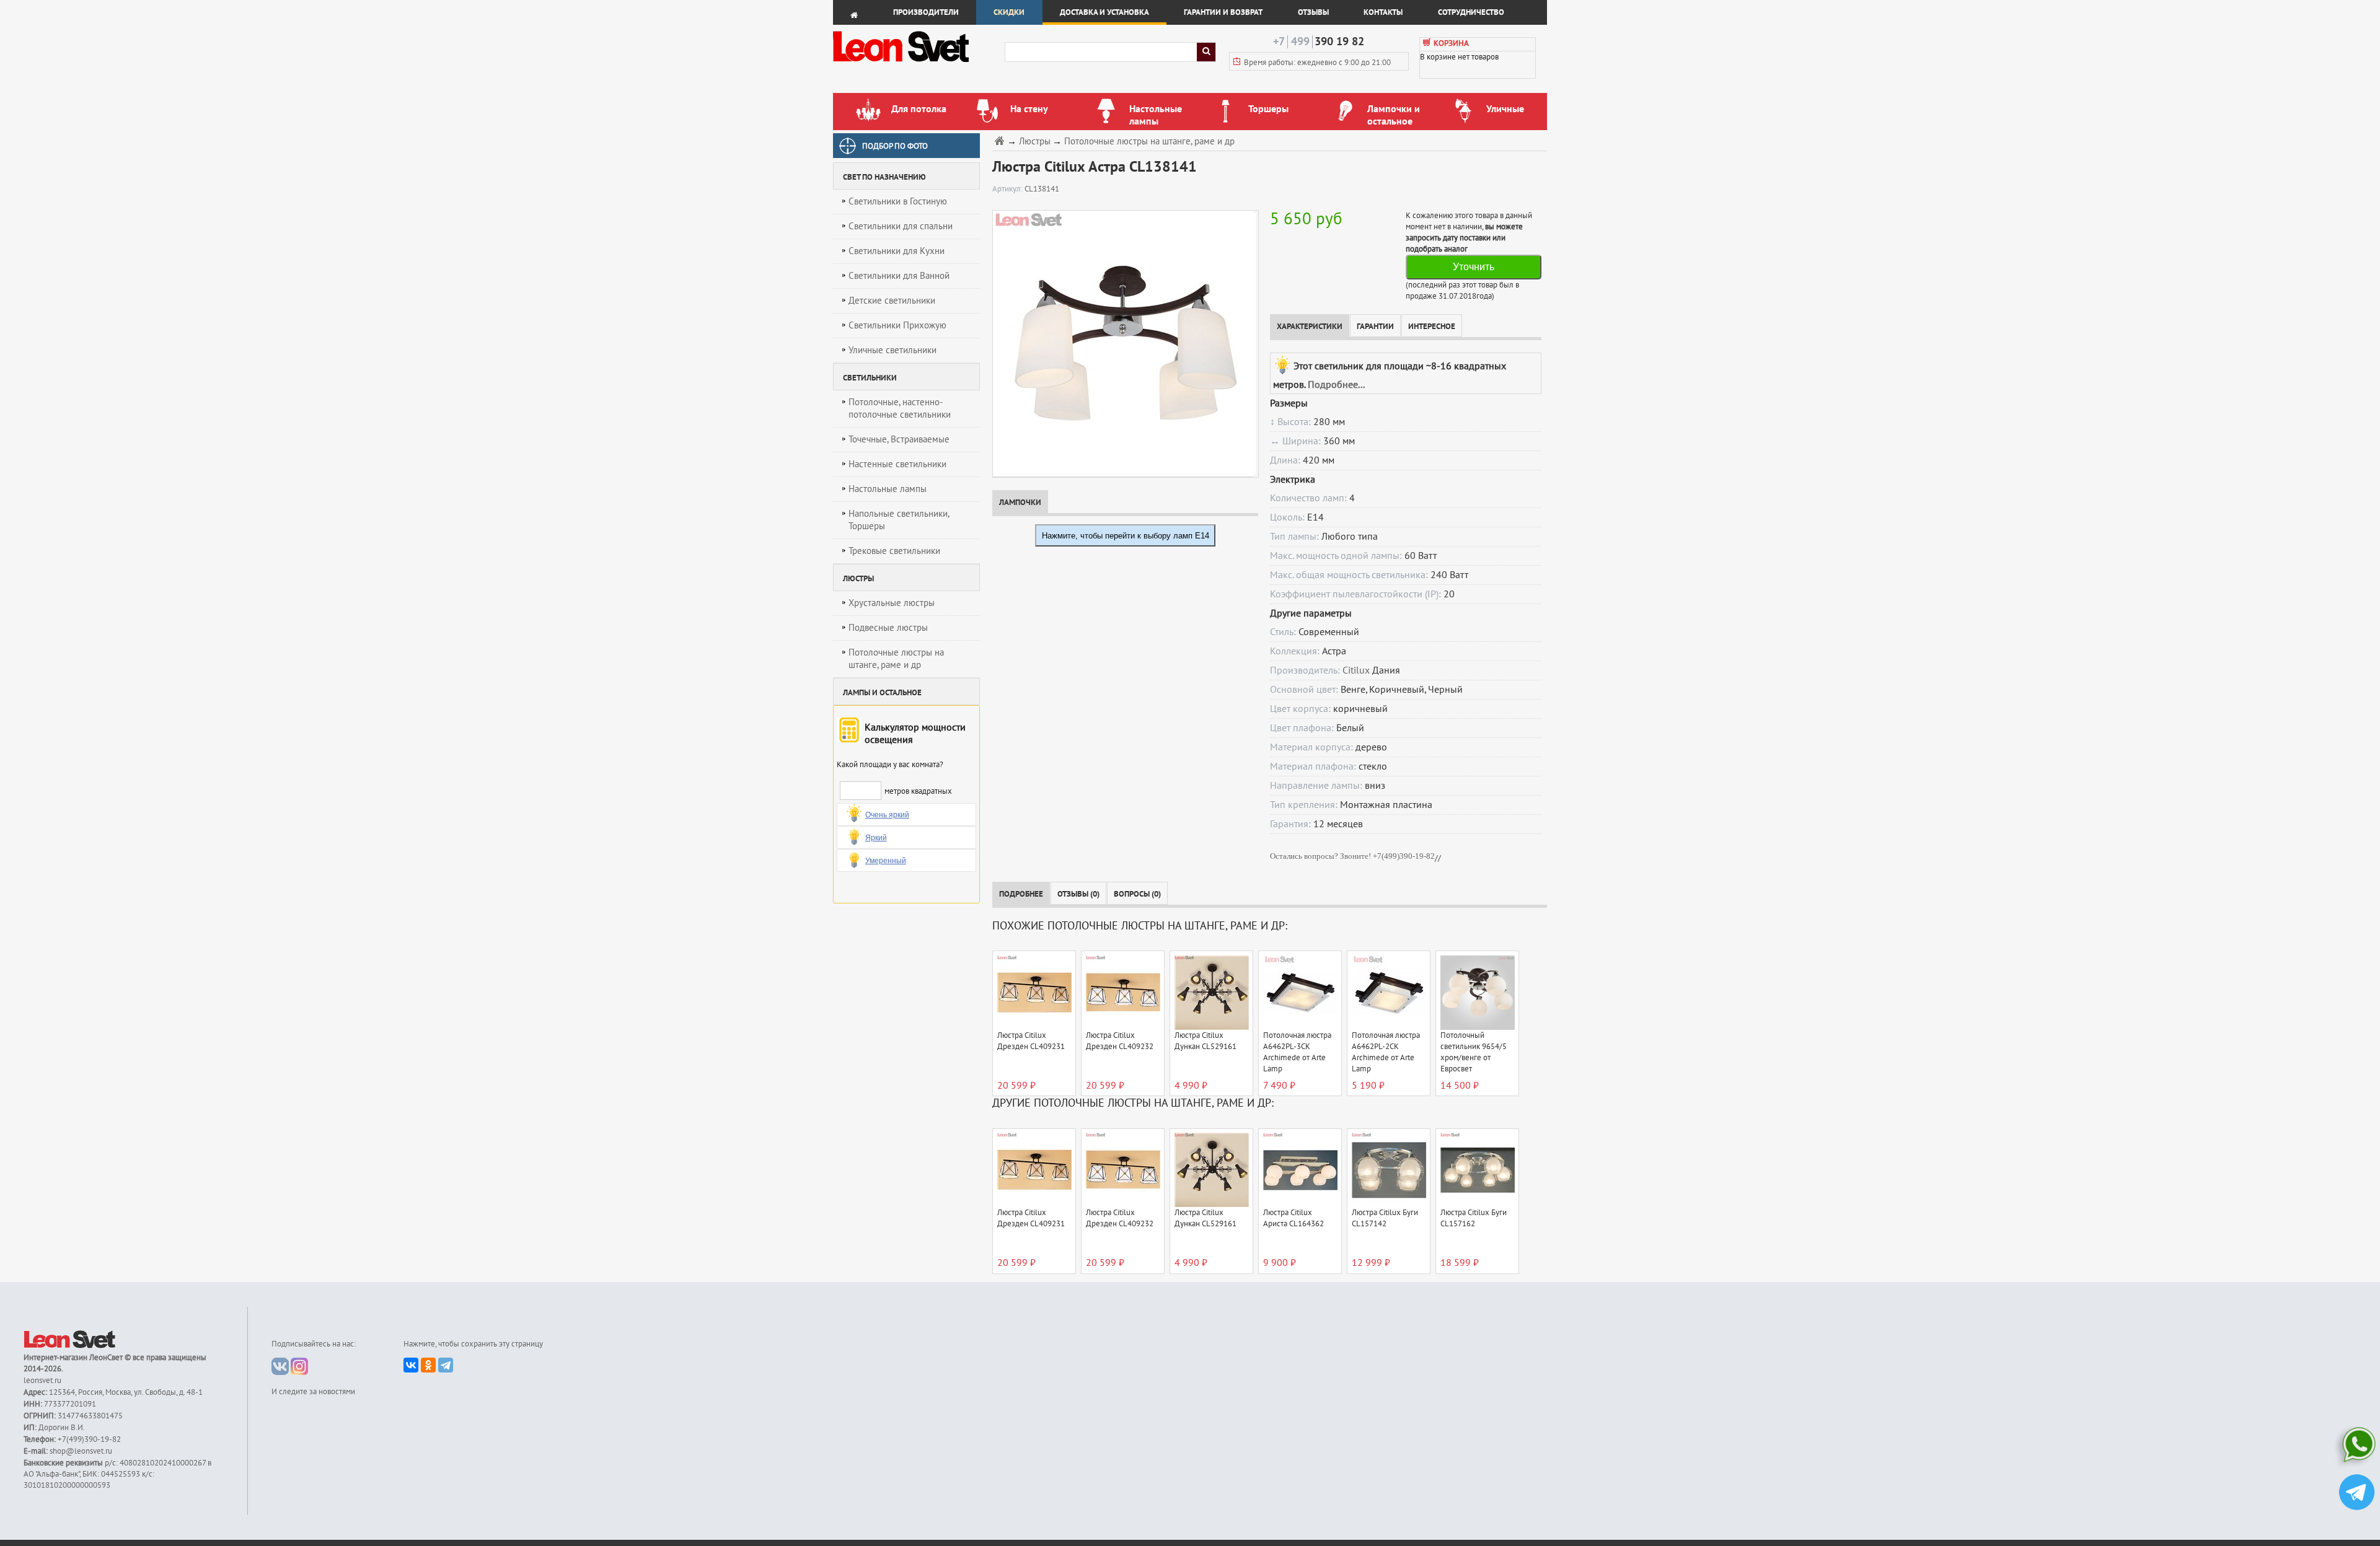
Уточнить (1474, 267)
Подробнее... (1336, 385)
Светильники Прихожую (897, 325)
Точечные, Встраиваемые (899, 439)
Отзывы (1313, 12)
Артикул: (1008, 189)
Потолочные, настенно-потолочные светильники (900, 408)
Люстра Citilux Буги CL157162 (1474, 1218)
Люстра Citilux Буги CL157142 (1385, 1218)
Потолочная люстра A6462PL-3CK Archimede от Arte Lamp (1297, 1052)
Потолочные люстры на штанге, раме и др (896, 659)
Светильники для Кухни (897, 251)
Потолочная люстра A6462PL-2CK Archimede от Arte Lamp (1386, 1052)
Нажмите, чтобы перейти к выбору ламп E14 (1126, 536)
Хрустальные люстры (892, 603)
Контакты (1383, 12)
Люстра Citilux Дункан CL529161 (1205, 1041)
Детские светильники (892, 301)
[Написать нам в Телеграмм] (2357, 1494)
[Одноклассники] (428, 1365)
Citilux (1356, 670)
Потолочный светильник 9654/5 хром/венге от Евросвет (1474, 1052)
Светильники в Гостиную (898, 201)
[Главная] (1001, 140)
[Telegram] (446, 1365)
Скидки (1009, 12)
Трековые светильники (894, 551)
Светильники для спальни (901, 226)
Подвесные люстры (888, 628)
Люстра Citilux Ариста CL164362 (1294, 1218)
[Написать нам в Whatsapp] (2357, 1447)
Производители (926, 12)
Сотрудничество (1471, 12)
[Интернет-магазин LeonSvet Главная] (918, 65)
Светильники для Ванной (899, 276)
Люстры (1035, 142)
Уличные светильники (892, 350)
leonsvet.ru (42, 1381)
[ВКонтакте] (411, 1365)
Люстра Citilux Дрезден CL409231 (1031, 1041)
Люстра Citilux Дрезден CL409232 (1120, 1041)
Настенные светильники (897, 464)
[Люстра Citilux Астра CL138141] (1123, 343)
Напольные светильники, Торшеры (899, 520)
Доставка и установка (1104, 12)
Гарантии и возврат (1223, 12)
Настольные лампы (888, 489)
